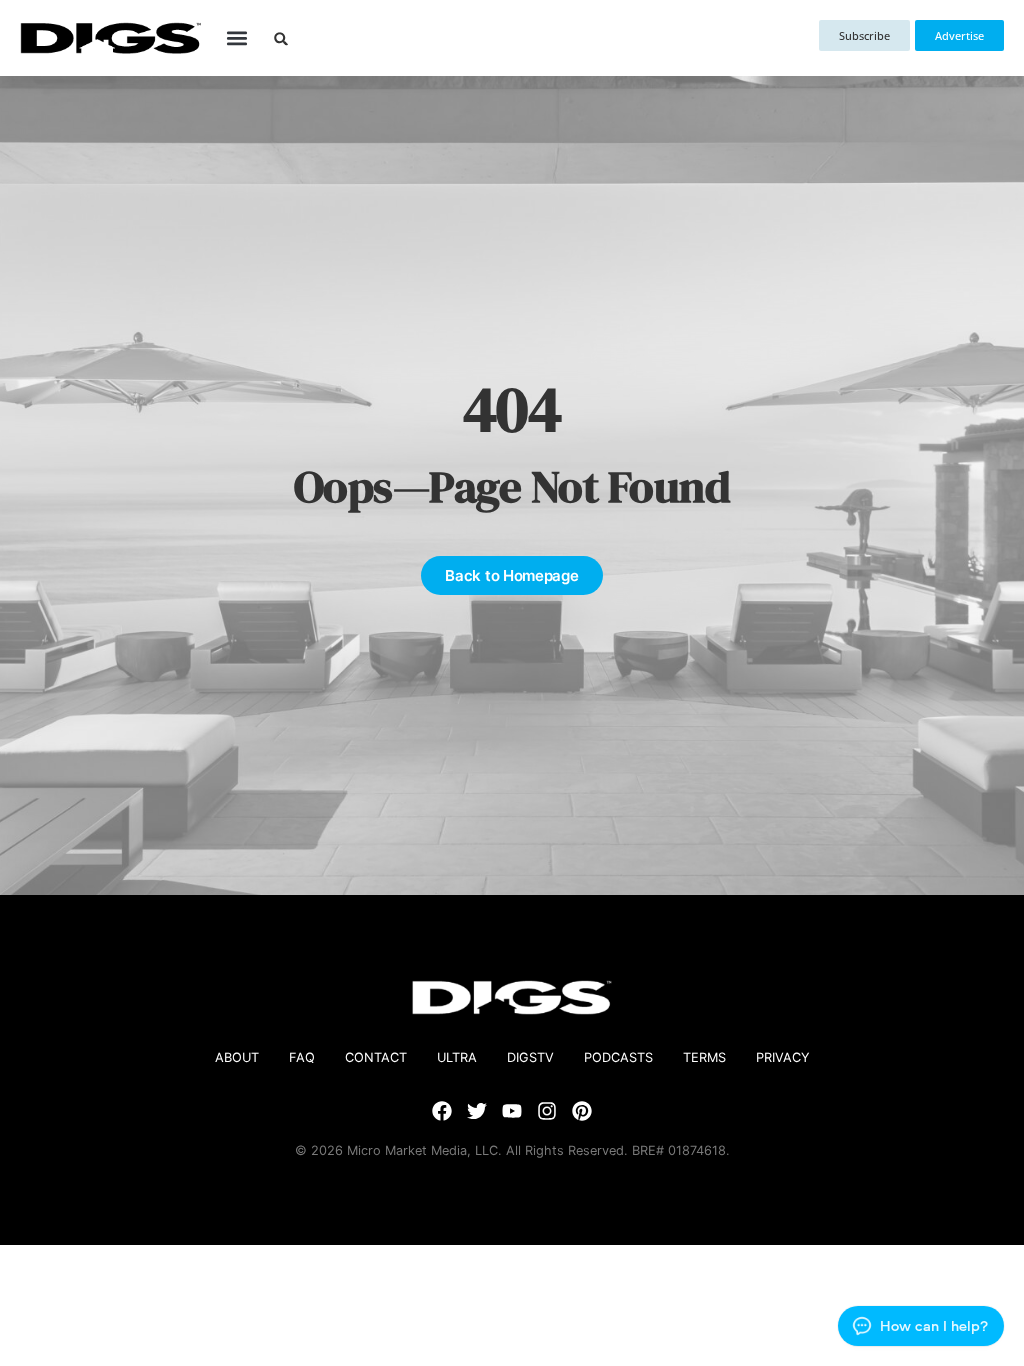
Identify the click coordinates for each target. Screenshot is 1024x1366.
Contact (376, 1057)
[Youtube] (512, 1111)
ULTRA (457, 1057)
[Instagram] (547, 1111)
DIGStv (530, 1057)
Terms (704, 1057)
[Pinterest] (582, 1111)
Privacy (783, 1057)
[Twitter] (477, 1111)
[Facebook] (442, 1111)
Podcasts (618, 1057)
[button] (237, 38)
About (237, 1057)
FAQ (302, 1057)
